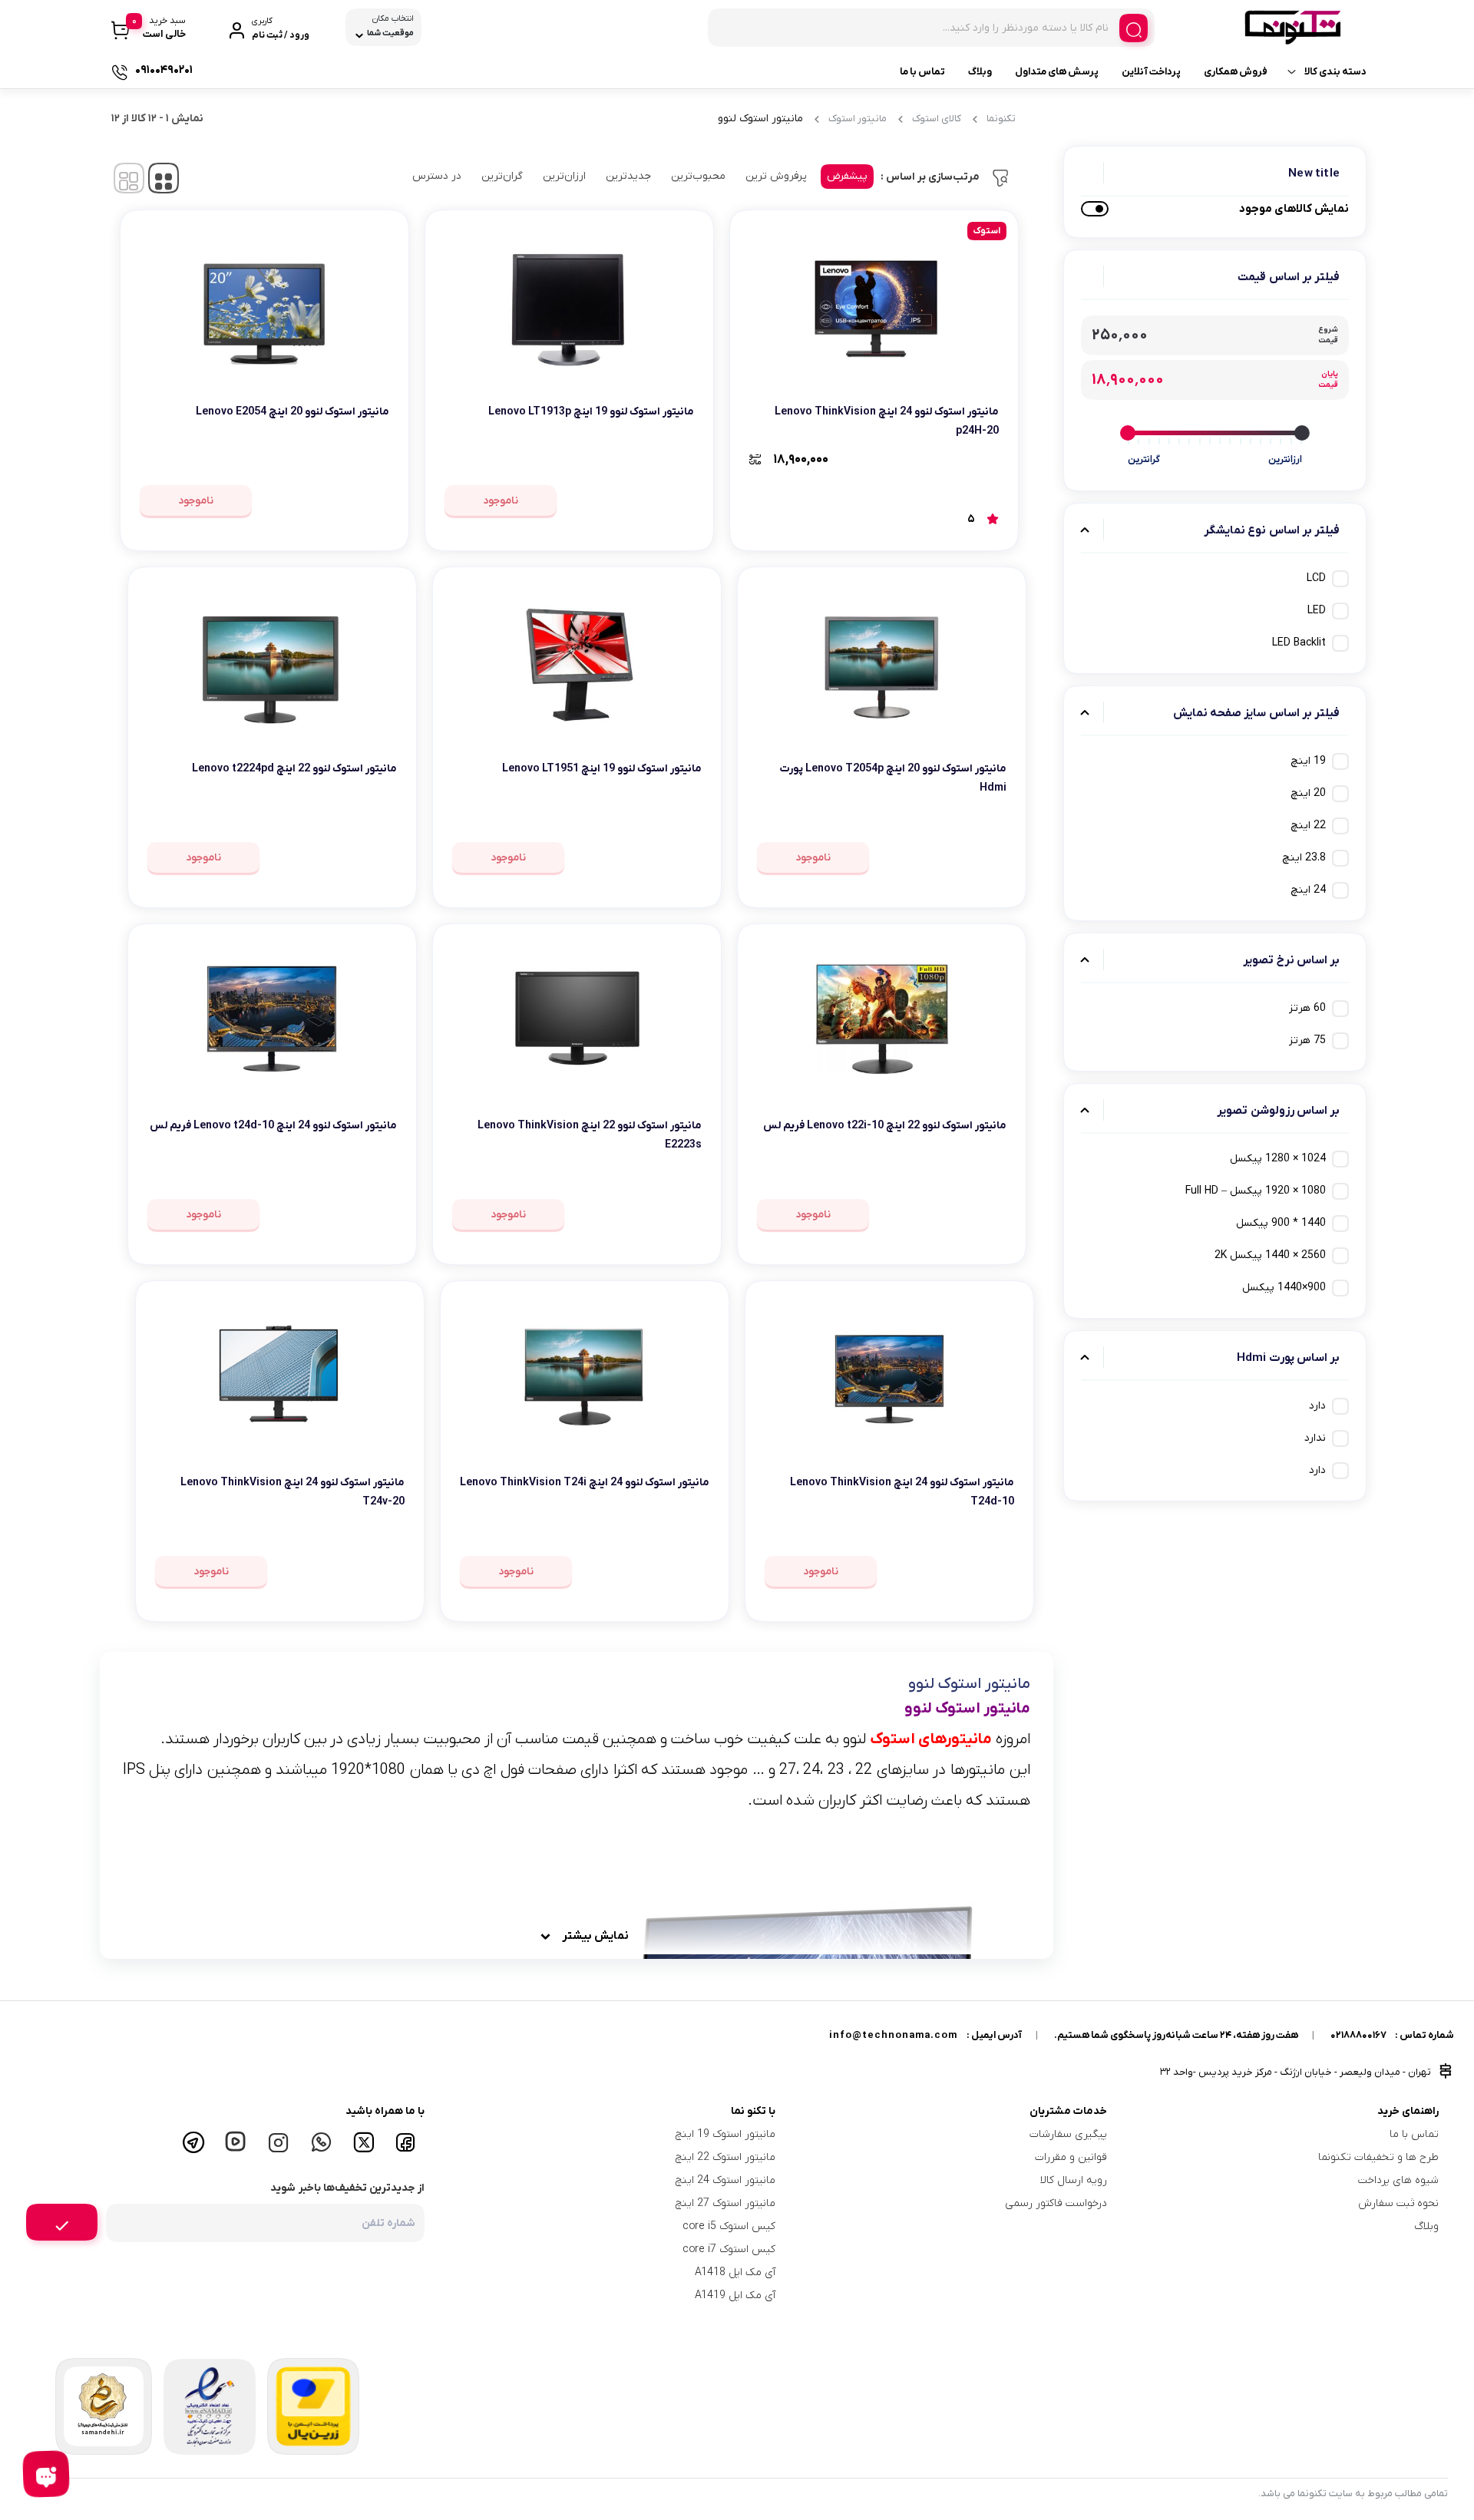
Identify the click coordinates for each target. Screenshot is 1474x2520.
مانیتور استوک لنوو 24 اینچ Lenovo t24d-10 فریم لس (273, 1126)
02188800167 (1358, 2035)
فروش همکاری (1236, 72)
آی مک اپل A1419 (735, 2295)
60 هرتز (1307, 1008)
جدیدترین (628, 176)
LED (1317, 611)
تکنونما (1001, 119)
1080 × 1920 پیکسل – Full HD (1256, 1191)
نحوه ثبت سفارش (1398, 2203)
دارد (1317, 1406)
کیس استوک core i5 (729, 2226)
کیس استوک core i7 (729, 2249)
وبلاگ (980, 72)
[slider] (1302, 433)
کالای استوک (937, 119)
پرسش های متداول (1057, 72)
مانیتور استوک (858, 119)
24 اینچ (1308, 890)
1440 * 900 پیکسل (1281, 1223)
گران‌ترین (502, 176)
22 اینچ (1308, 826)
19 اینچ (1308, 761)
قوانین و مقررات (1071, 2157)
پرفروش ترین (776, 176)
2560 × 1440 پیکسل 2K (1270, 1255)
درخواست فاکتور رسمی (1056, 2203)
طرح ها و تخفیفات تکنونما (1378, 2157)
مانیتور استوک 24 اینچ (725, 2180)
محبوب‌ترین (698, 176)
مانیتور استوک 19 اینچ (725, 2134)
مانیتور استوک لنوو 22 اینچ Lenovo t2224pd (294, 769)
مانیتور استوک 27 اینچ (725, 2203)
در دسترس (437, 176)
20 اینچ (1308, 793)
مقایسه (965, 459)
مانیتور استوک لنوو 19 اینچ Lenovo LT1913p (591, 412)
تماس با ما (922, 72)
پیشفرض (847, 176)
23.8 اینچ (1304, 858)
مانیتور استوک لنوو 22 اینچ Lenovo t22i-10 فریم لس (885, 1126)
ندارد (1315, 1438)
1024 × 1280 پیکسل (1278, 1159)
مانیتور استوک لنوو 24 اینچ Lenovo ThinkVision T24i (585, 1483)
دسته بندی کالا (1335, 72)
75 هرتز (1307, 1040)
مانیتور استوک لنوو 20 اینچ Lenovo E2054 (292, 412)
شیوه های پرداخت (1398, 2180)
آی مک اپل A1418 (735, 2272)
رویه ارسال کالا (1074, 2180)
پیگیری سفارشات (1068, 2134)
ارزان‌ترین (564, 176)
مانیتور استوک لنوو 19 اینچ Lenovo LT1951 (602, 769)
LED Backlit (1299, 643)
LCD (1316, 578)
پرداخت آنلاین (1151, 72)
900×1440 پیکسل (1284, 1288)
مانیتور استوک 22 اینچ (725, 2157)
